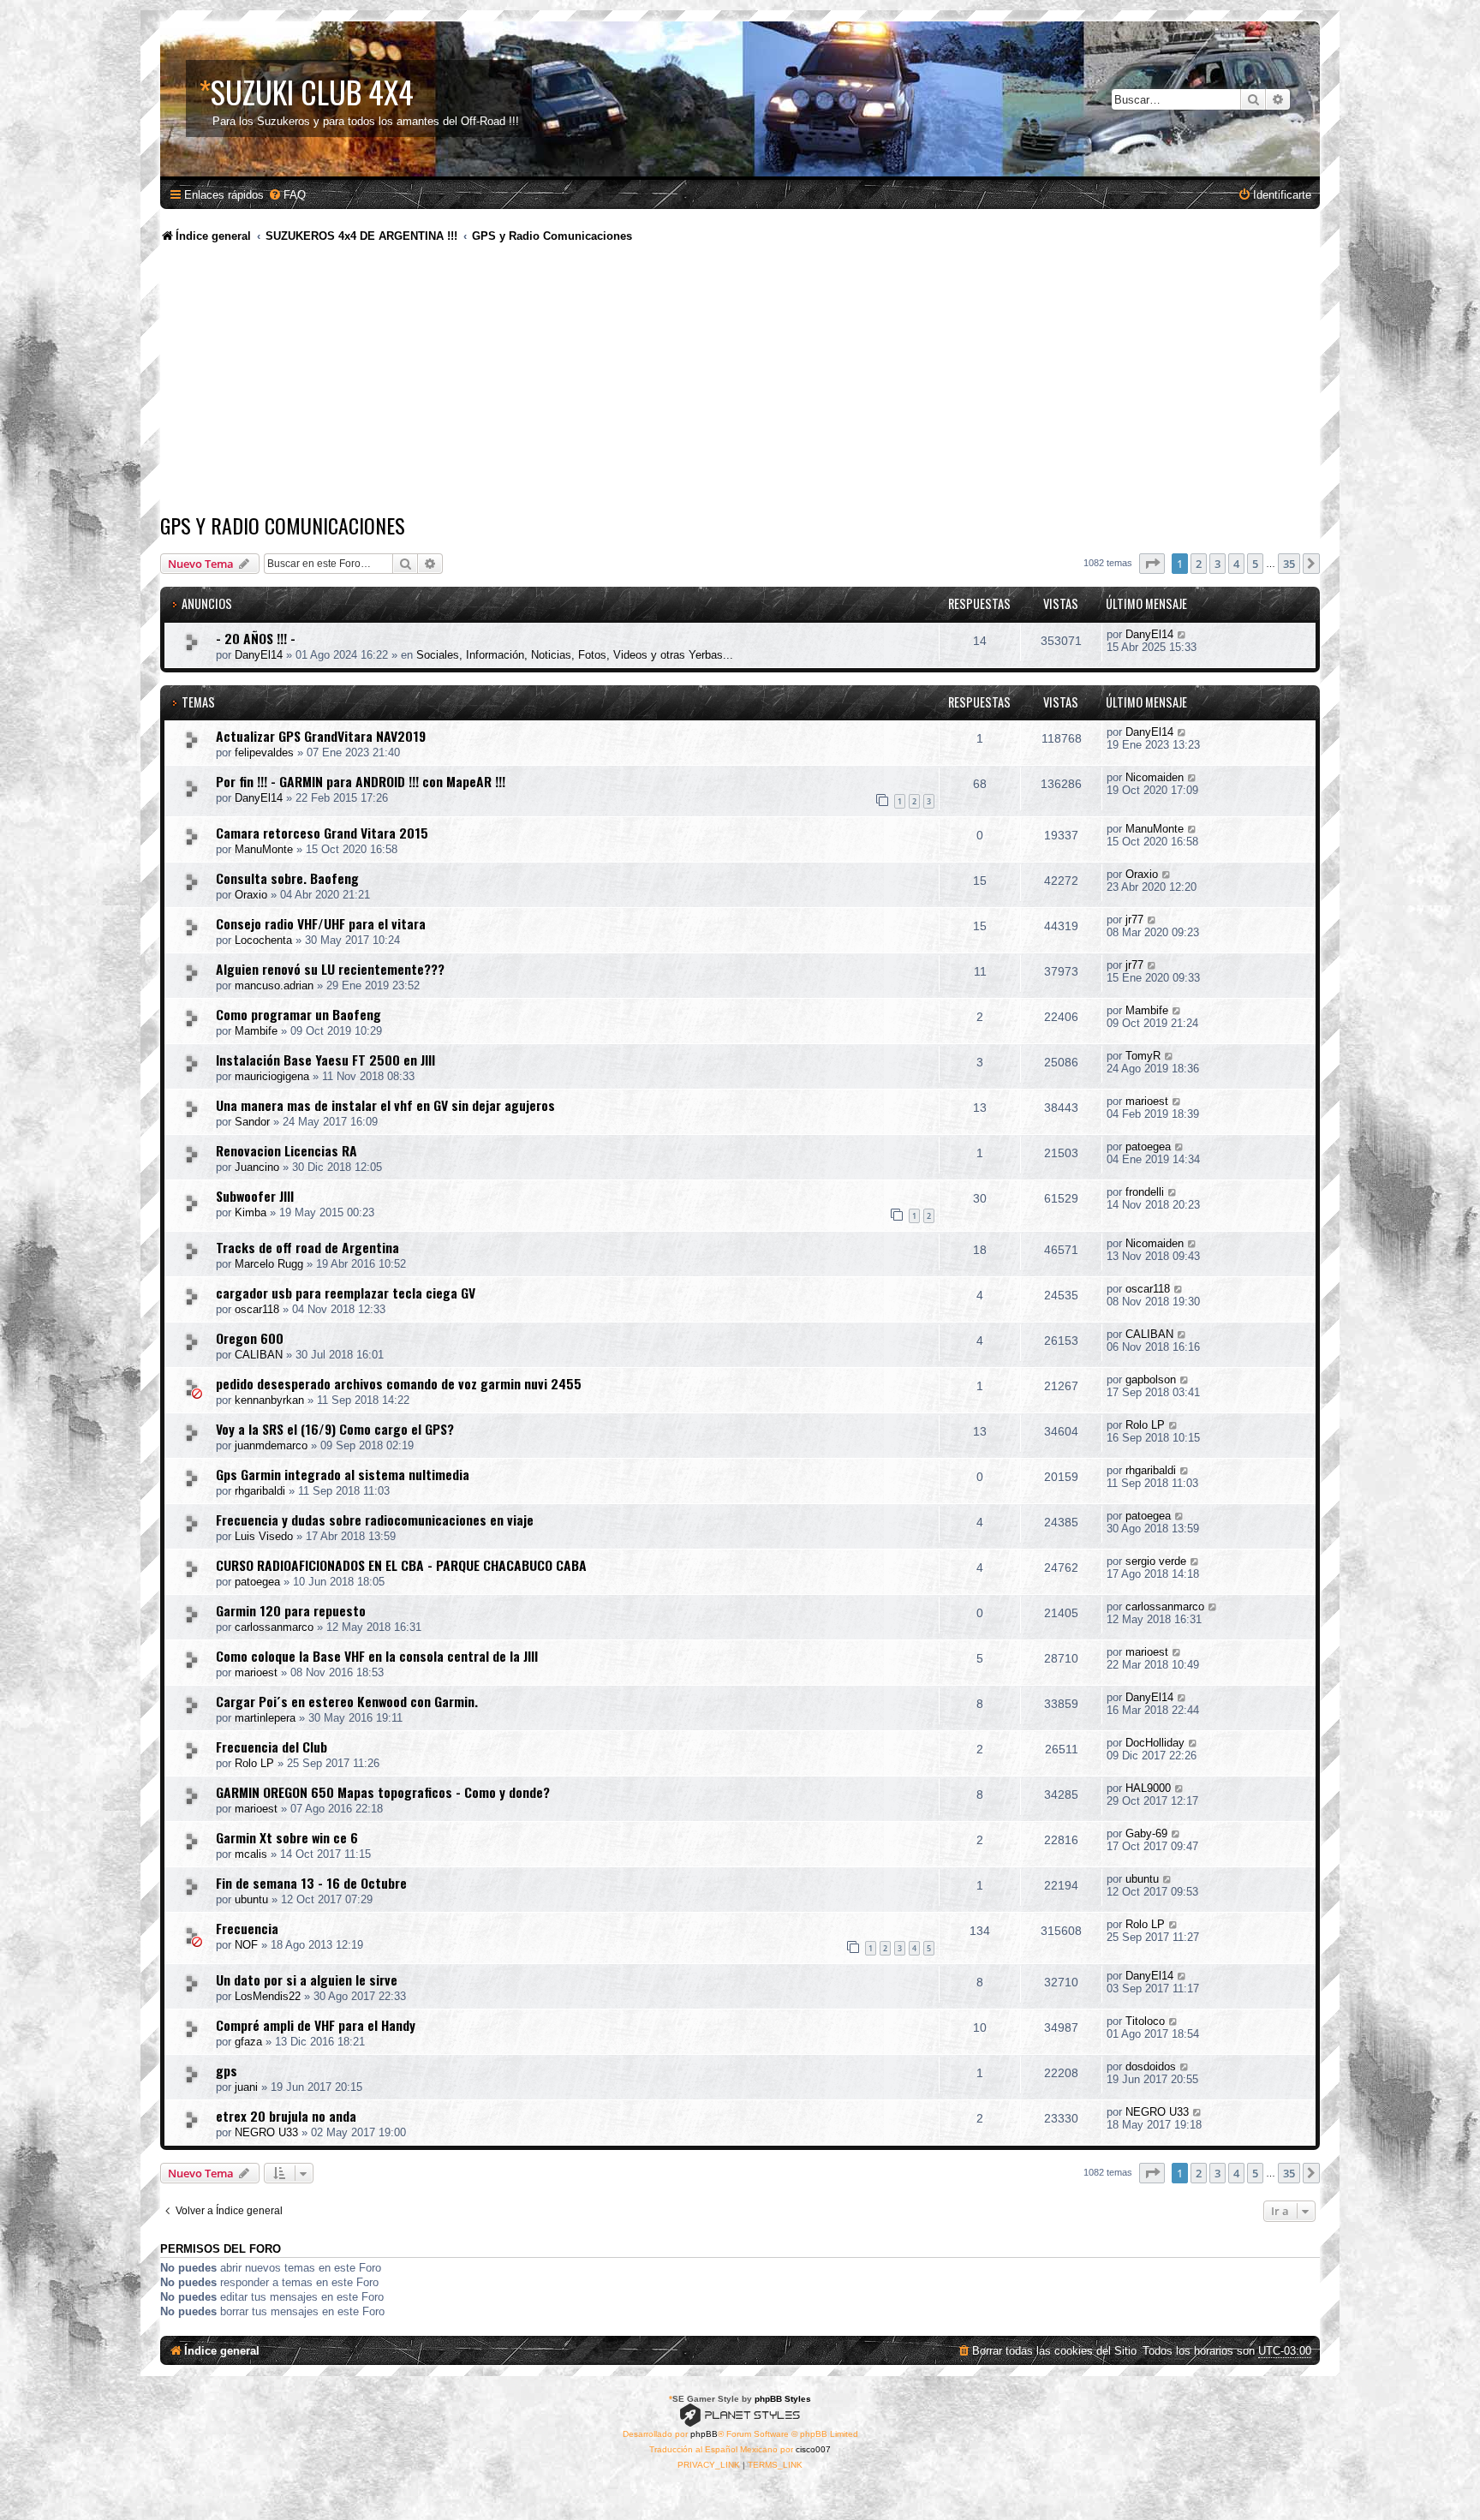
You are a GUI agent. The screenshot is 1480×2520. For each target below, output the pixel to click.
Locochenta (263, 940)
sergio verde (1156, 1561)
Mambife (256, 1031)
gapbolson (1151, 1379)
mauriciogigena (272, 1076)
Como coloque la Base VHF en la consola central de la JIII (377, 1656)
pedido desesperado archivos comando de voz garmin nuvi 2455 (399, 1383)
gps (227, 2070)
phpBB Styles (783, 2399)
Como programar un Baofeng (298, 1014)
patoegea (1148, 1147)
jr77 (1134, 920)
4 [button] (1236, 564)
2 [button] (1199, 564)
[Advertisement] (740, 381)
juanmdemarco (271, 1445)
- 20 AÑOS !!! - (256, 638)
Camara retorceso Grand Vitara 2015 (322, 833)
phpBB (704, 2434)
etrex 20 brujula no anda (286, 2116)
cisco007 (813, 2449)
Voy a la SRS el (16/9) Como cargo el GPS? (335, 1429)
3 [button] (1217, 564)
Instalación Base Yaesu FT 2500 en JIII (325, 1060)
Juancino (257, 1167)
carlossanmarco (274, 1627)
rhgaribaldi (260, 1491)
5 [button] (1255, 564)
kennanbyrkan (269, 1400)
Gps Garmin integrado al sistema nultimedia (343, 1474)
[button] (1152, 564)
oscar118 (257, 1309)
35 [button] (1289, 564)
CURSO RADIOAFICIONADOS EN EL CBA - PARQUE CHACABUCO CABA (401, 1565)
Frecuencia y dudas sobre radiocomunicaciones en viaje (375, 1520)
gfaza (248, 2042)
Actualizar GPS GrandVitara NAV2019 (321, 736)
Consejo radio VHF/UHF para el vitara (321, 923)
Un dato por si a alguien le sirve (307, 1980)
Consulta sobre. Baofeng (287, 878)
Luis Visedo (264, 1536)
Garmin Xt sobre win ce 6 (287, 1837)
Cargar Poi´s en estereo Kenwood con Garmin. (347, 1701)
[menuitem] (287, 195)
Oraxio (251, 895)
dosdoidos (1151, 2066)
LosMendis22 (268, 1996)
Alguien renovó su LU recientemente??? (330, 969)
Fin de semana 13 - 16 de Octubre (311, 1883)
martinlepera (265, 1718)
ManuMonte (264, 849)
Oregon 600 (250, 1338)
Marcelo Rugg (269, 1264)
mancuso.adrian (274, 985)
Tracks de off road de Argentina (307, 1247)
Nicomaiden (1155, 777)
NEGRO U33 (266, 2132)
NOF (246, 1945)
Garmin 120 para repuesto (291, 1610)
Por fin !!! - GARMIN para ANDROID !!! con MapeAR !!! (361, 781)
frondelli (1145, 1192)
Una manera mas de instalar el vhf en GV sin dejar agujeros (385, 1105)
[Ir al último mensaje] (1182, 634)
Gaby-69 (1146, 1833)
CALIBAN (259, 1355)
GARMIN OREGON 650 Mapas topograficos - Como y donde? (383, 1792)
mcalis (251, 1854)
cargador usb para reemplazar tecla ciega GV (346, 1293)
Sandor (252, 1122)
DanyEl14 (259, 655)
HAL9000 (1148, 1788)
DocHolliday (1155, 1743)
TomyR (1143, 1056)
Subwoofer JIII (255, 1196)
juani (246, 2087)
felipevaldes (264, 752)
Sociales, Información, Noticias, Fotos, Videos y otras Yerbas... (575, 655)
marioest (1147, 1101)
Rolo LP (1145, 1425)
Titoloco (1145, 2021)
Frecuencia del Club (272, 1747)
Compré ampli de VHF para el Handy (316, 2025)
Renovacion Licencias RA (286, 1150)
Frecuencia (247, 1928)
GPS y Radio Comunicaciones (283, 525)
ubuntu (251, 1899)
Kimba (251, 1212)
